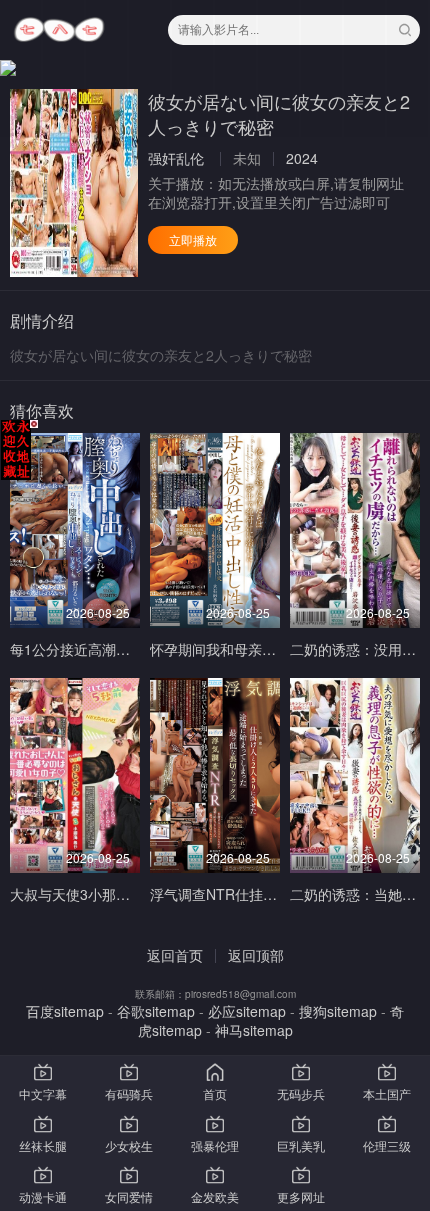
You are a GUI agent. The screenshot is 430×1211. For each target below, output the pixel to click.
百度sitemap (65, 1011)
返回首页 (175, 955)
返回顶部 (256, 955)
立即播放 (193, 239)
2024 (302, 158)
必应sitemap (247, 1011)
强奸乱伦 (176, 158)
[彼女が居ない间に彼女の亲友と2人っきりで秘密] (74, 183)
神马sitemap (254, 1030)
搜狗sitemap (338, 1011)
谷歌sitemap (156, 1011)
